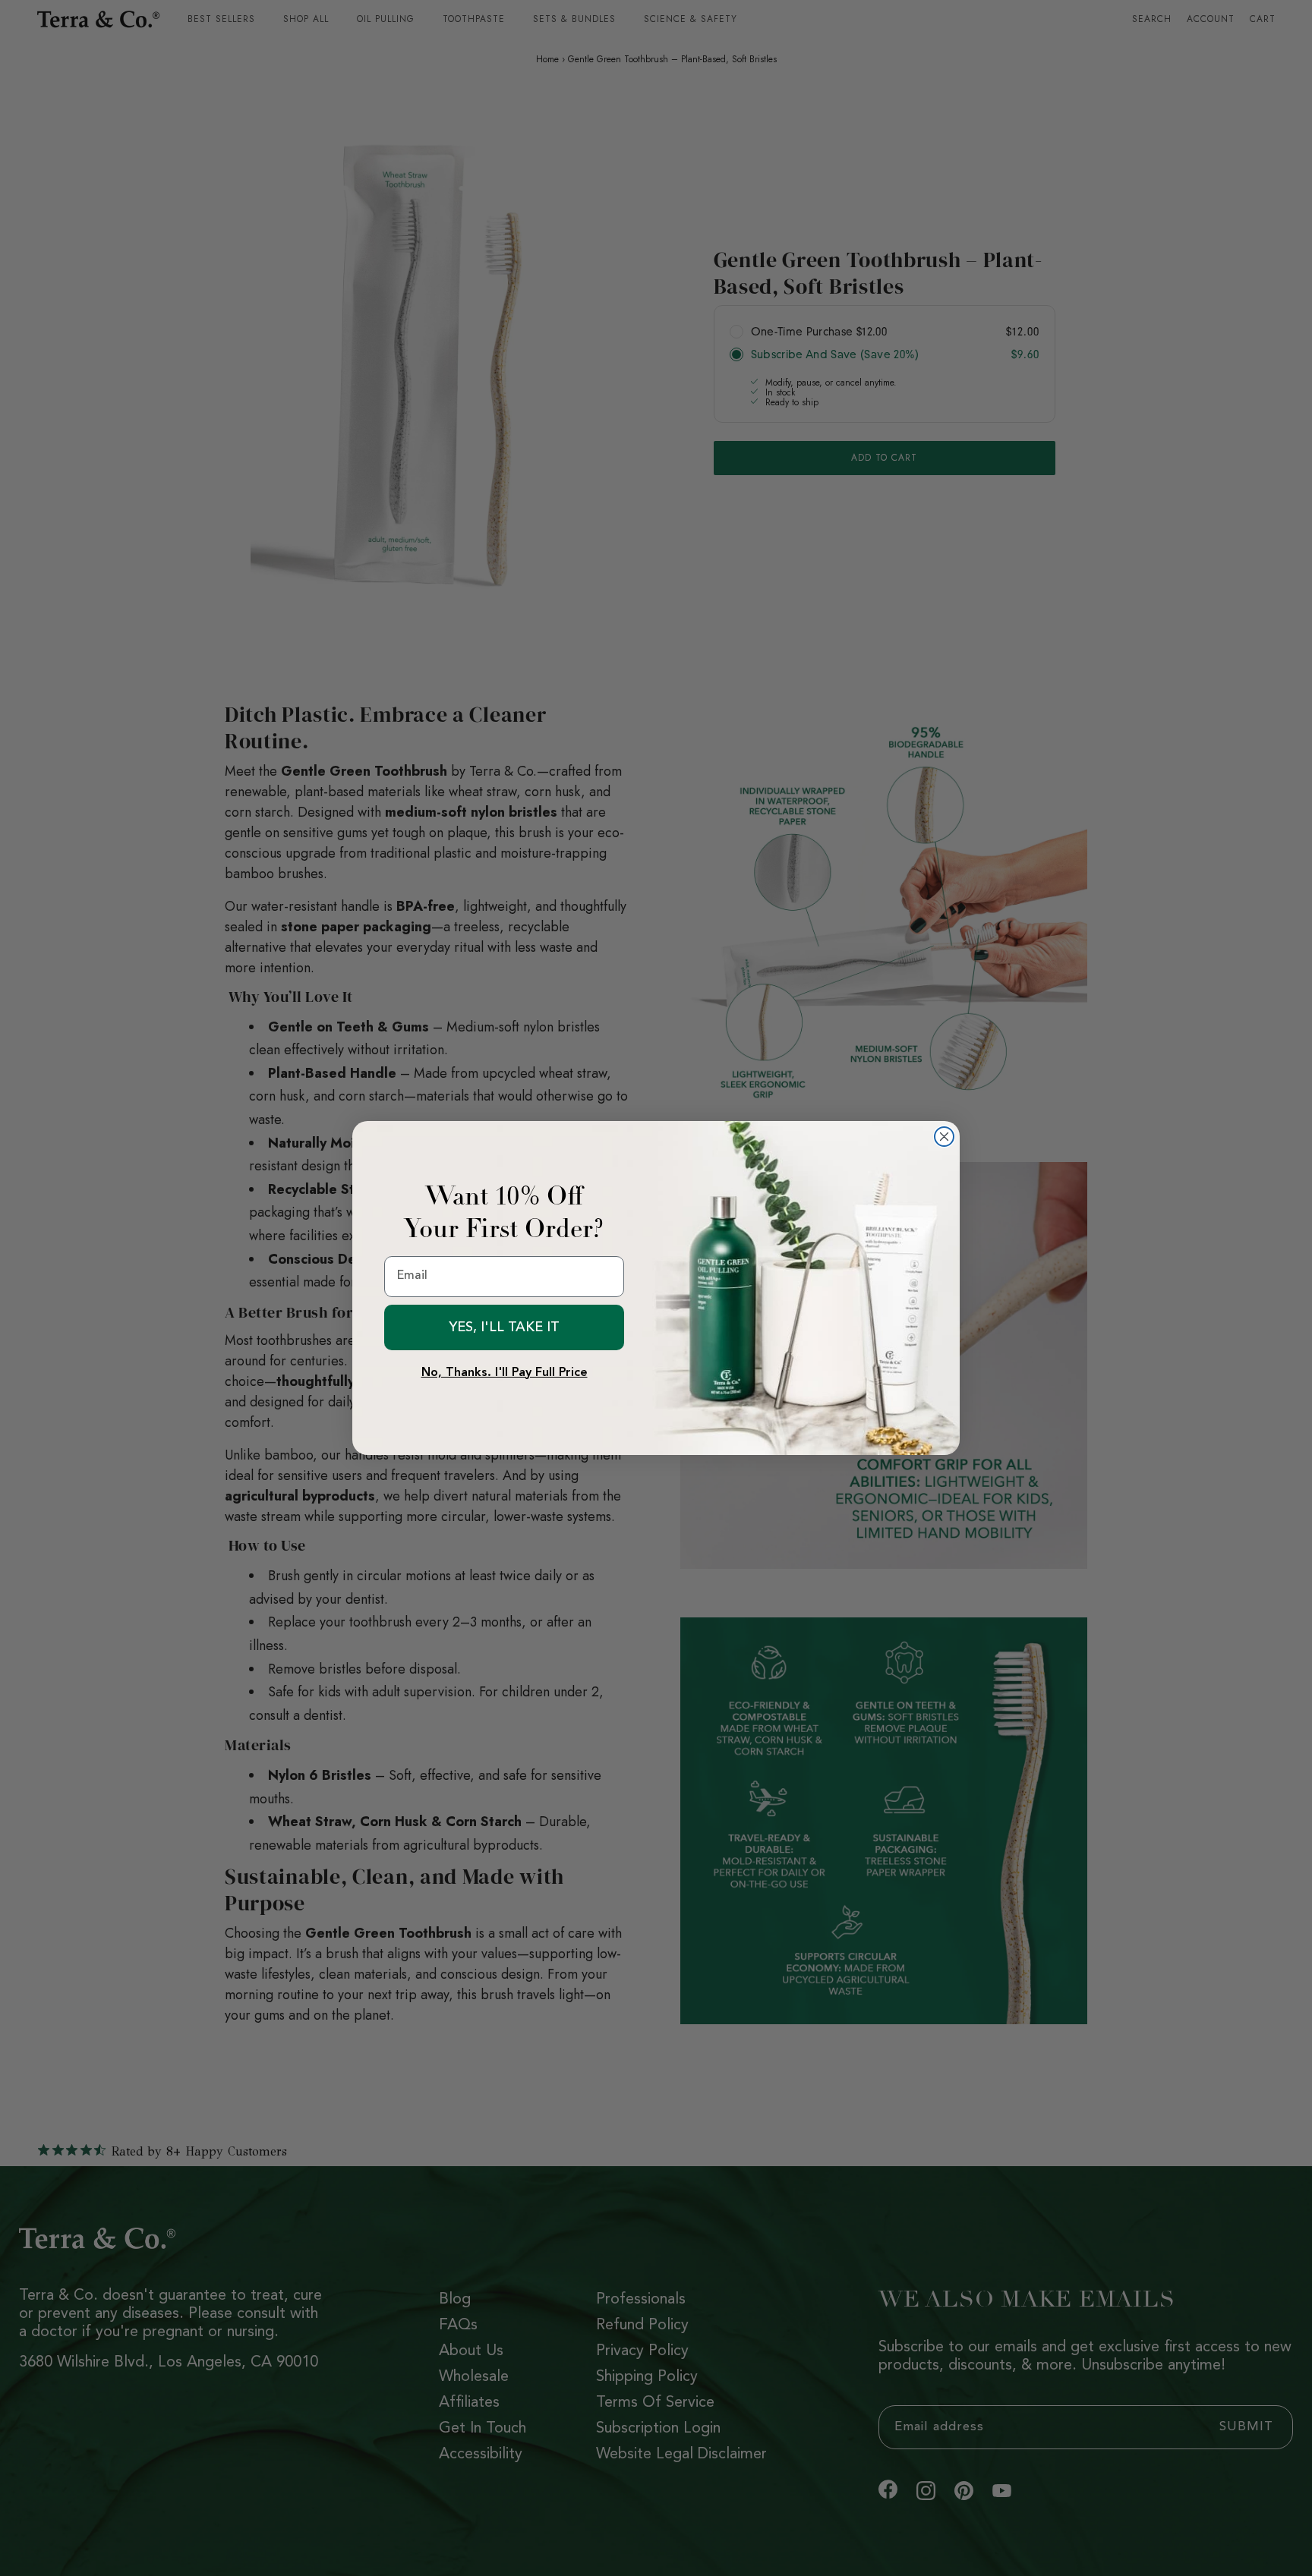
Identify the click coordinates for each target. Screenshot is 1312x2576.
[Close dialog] (944, 1137)
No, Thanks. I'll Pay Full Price (505, 1373)
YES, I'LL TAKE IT (504, 1327)
